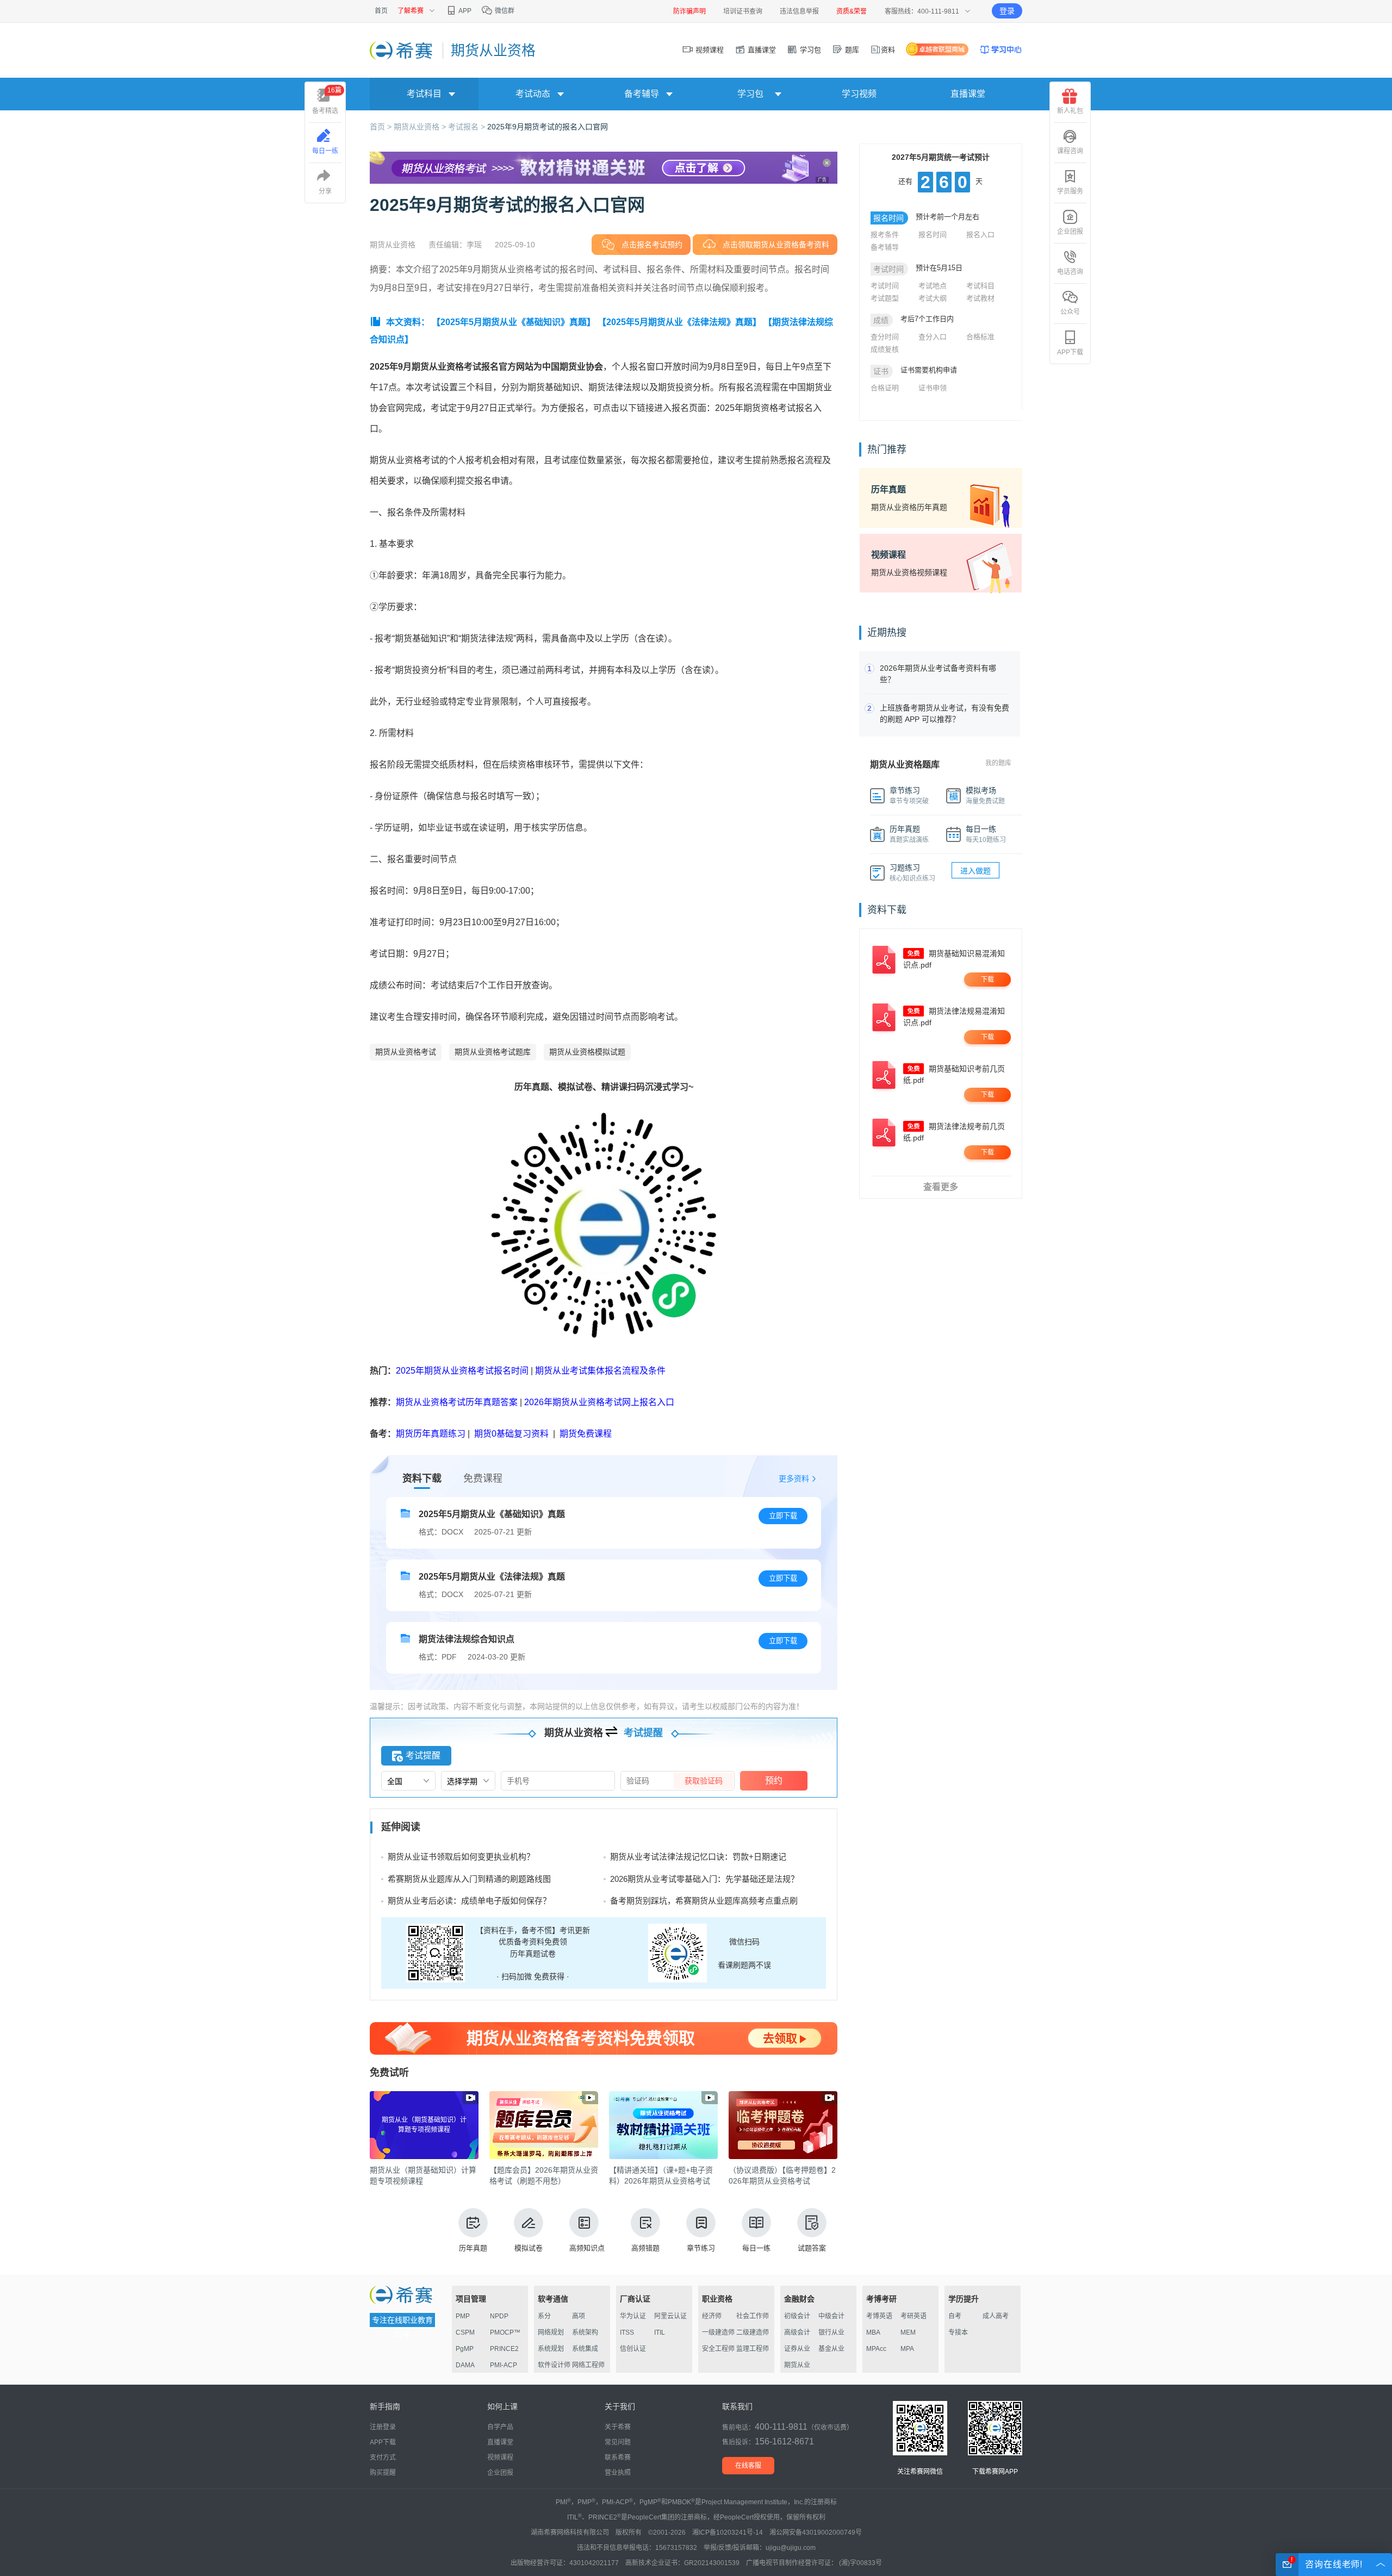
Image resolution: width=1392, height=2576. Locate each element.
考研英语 (913, 2316)
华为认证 (633, 2316)
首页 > (382, 127)
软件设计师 (554, 2365)
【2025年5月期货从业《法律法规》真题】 (679, 322)
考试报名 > (468, 127)
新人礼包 (1070, 111)
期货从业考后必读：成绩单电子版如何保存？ (469, 1901)
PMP (463, 2316)
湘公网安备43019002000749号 (816, 2533)
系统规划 (551, 2349)
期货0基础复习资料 (511, 1434)
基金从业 (831, 2349)
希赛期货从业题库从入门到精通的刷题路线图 (469, 1879)
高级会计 (797, 2332)
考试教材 (980, 298)
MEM (908, 2332)
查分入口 (933, 337)
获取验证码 (704, 1781)
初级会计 (797, 2316)
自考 (955, 2316)
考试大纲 (933, 298)
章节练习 (701, 2248)
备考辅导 (885, 247)
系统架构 (585, 2332)
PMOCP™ (505, 2332)
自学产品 (500, 2427)
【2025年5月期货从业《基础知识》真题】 (514, 322)
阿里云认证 (670, 2316)
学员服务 (1070, 191)
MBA (873, 2332)
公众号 (1070, 312)
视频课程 (709, 50)
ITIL (660, 2332)
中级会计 (831, 2316)
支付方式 (383, 2458)
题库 (851, 50)
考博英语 (879, 2316)
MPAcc (876, 2349)
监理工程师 (753, 2349)
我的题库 (998, 763)
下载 (987, 980)
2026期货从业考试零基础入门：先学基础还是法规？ (704, 1879)
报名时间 (933, 235)
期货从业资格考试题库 (493, 1052)
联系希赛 (618, 2458)
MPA (907, 2349)
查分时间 (885, 337)
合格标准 (980, 337)
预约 (774, 1780)
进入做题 (975, 871)
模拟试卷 (529, 2248)
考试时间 (885, 286)
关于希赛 (618, 2427)
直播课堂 (761, 50)
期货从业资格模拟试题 (587, 1052)
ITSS (627, 2332)
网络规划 (551, 2332)
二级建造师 (753, 2332)
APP (464, 11)
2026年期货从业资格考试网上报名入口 (599, 1402)
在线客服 (748, 2466)
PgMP (465, 2349)
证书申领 (933, 388)
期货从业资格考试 (406, 1052)
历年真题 (473, 2248)
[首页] (402, 50)
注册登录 (383, 2427)
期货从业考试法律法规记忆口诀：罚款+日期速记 (698, 1857)
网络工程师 (588, 2365)
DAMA (465, 2365)
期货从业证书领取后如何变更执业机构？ (461, 1857)
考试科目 (980, 286)
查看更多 (941, 1187)
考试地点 (933, 286)
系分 (544, 2316)
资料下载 (422, 1479)
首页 (381, 11)
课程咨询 (1070, 151)
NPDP (499, 2316)
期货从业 (797, 2365)
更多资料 (794, 1479)
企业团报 (1070, 232)
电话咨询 (1070, 272)
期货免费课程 (586, 1434)
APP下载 (1070, 352)
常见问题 (618, 2442)
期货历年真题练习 (431, 1434)
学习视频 (859, 94)
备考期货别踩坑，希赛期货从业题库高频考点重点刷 (704, 1901)
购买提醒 (383, 2473)
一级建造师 (718, 2332)
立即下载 (783, 1516)
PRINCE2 (504, 2349)
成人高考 (996, 2316)
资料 (888, 50)
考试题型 (885, 298)
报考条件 (885, 235)
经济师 (712, 2316)
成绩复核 (885, 349)
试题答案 (812, 2248)
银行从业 (831, 2332)
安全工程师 (718, 2349)
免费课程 (483, 1479)
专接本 (958, 2332)
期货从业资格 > (421, 127)
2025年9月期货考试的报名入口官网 (548, 127)
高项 (579, 2316)
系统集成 (585, 2349)
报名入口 (980, 235)
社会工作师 (753, 2316)
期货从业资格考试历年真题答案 (457, 1402)
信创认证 (633, 2349)
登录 (1007, 11)
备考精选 (327, 101)
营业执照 (618, 2473)
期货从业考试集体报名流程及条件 (600, 1371)
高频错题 (645, 2248)
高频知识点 (587, 2248)
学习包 (809, 50)
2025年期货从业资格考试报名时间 (462, 1371)
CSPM (465, 2332)
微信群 (504, 11)
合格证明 (885, 388)
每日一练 (756, 2248)
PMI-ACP (504, 2365)
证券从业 (797, 2349)
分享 (325, 191)
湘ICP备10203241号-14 (728, 2533)
